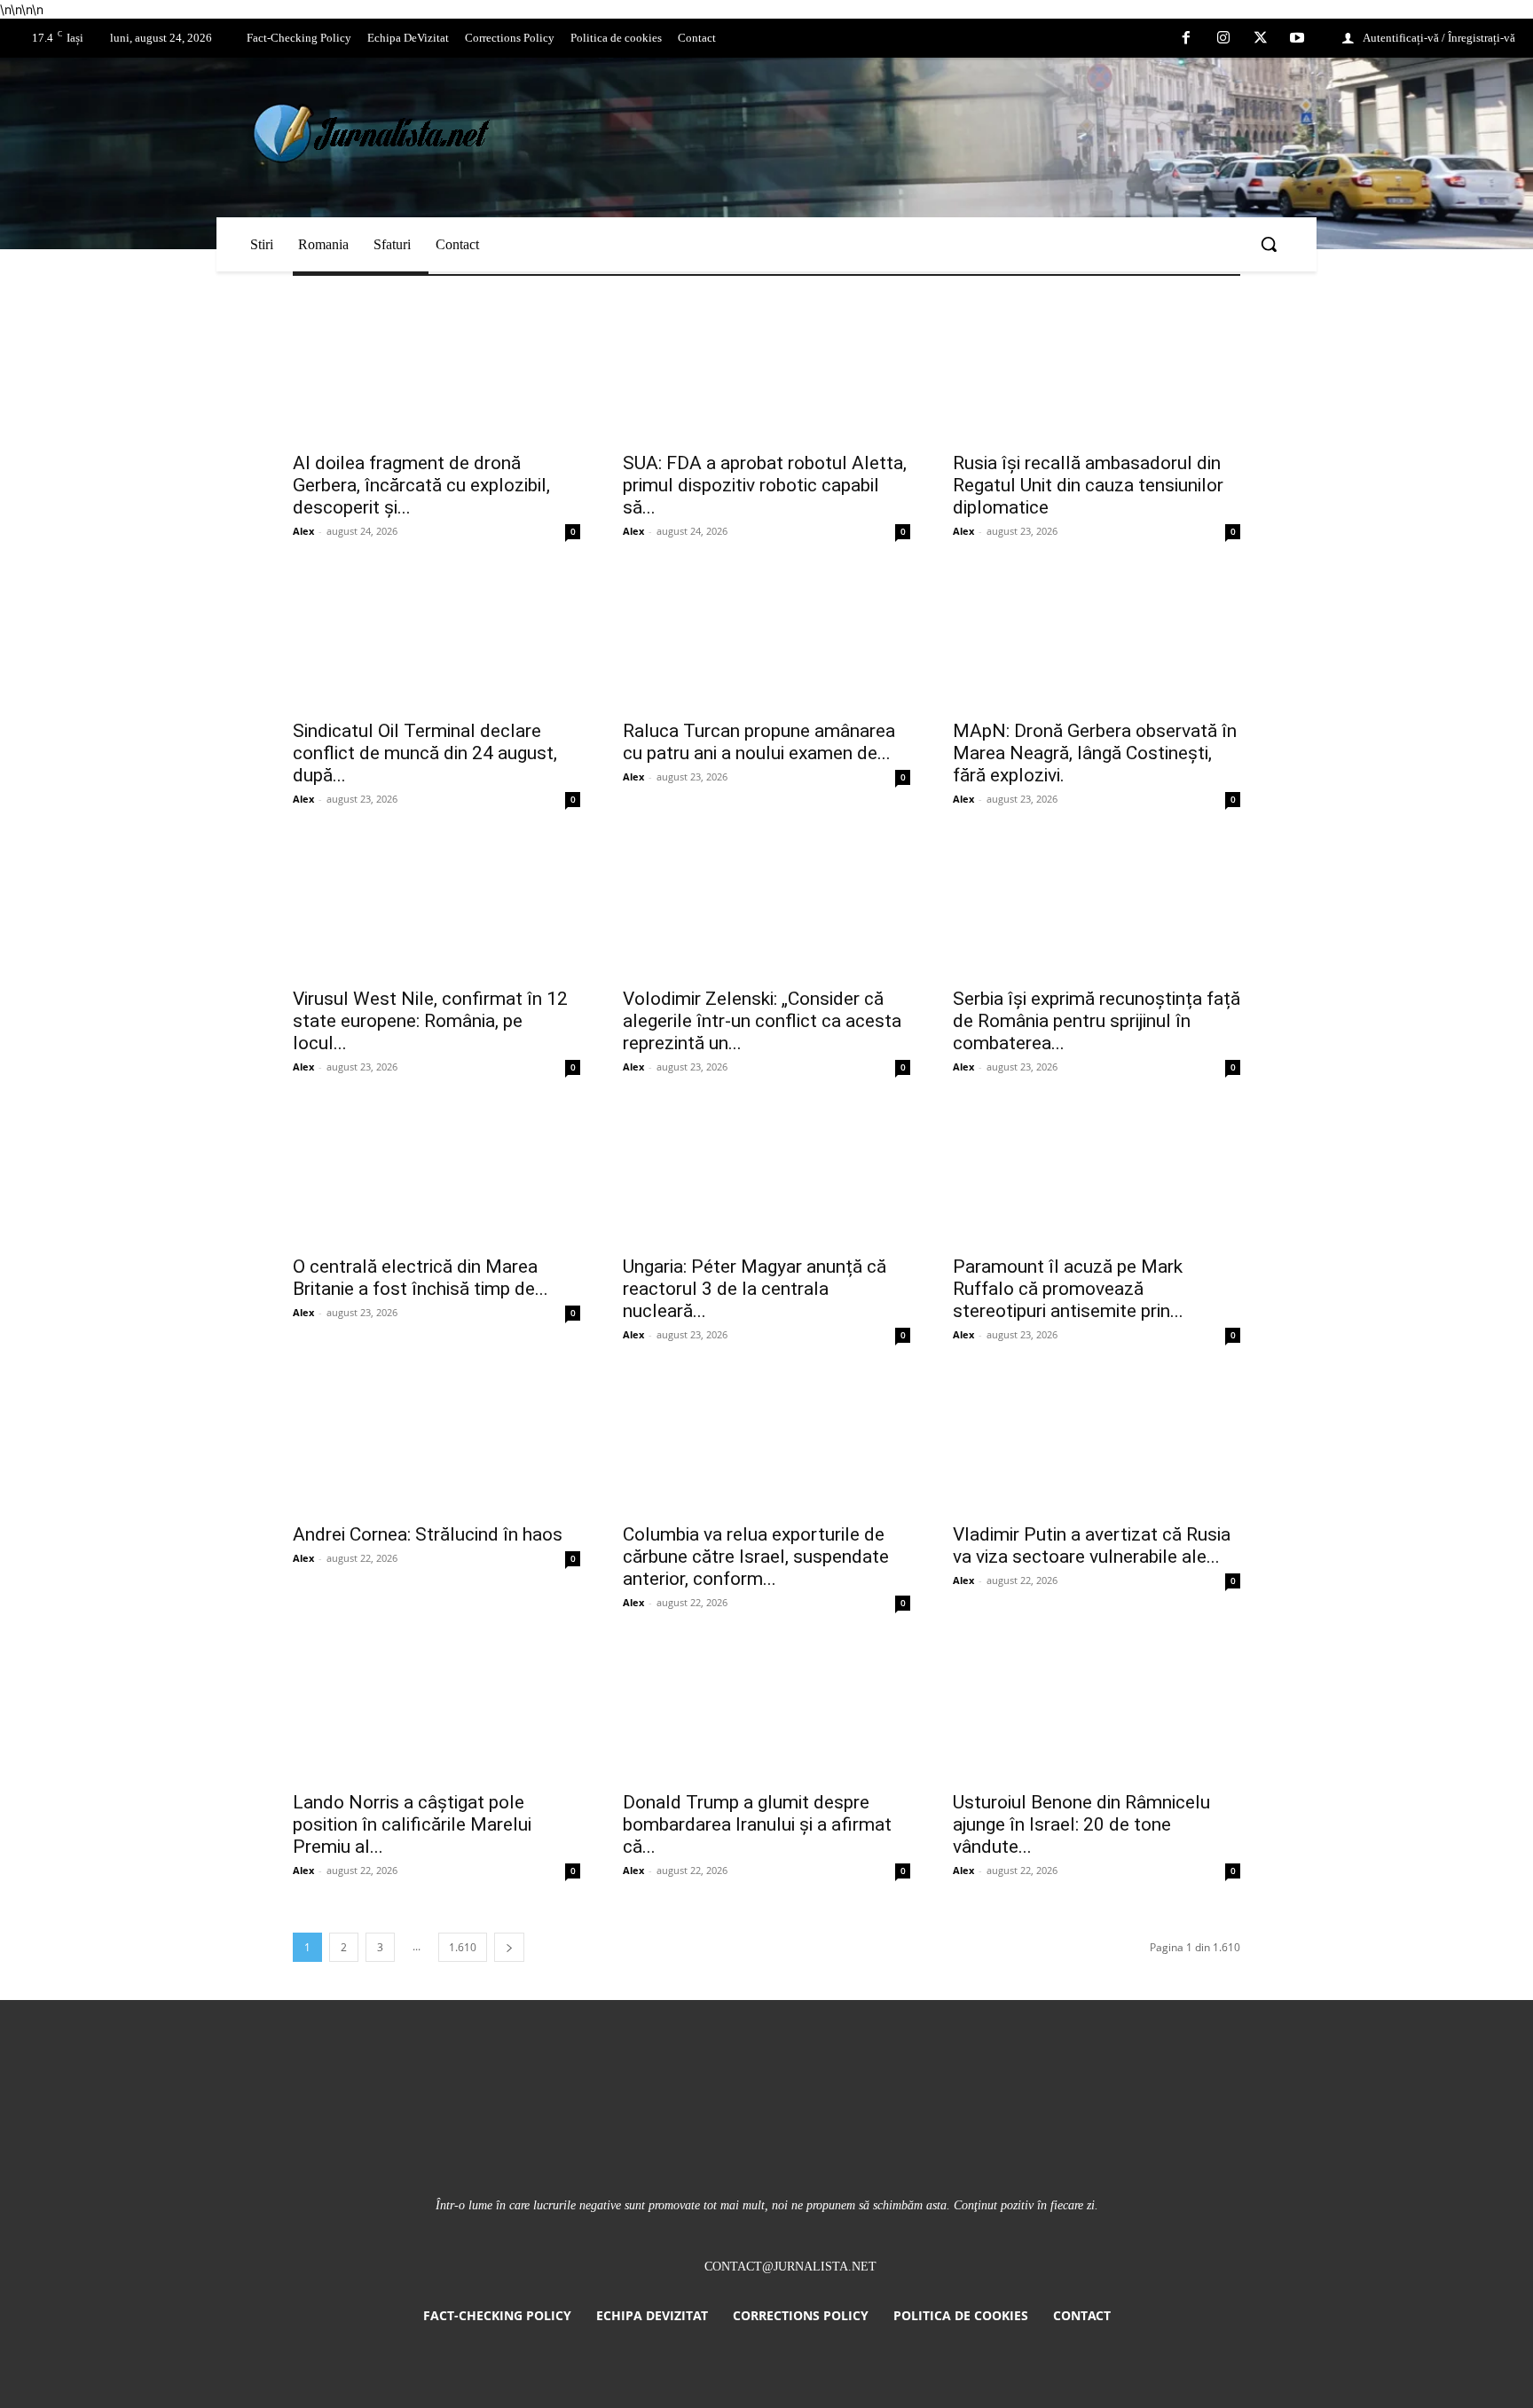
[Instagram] (1223, 39)
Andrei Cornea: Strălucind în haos (428, 1534)
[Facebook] (1187, 39)
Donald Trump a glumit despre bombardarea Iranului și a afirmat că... (757, 1824)
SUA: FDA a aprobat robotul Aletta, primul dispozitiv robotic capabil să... (765, 485)
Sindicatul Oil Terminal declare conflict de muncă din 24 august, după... (425, 753)
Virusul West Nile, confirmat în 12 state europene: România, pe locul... (430, 1021)
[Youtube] (1297, 39)
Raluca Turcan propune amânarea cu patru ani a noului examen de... (759, 742)
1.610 (463, 1947)
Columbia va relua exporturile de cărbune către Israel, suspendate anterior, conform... (756, 1557)
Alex (303, 531)
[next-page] (509, 1947)
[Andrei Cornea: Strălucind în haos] (436, 1441)
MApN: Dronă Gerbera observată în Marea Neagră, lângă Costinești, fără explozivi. (1095, 753)
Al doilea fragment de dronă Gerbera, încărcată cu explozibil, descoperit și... (421, 485)
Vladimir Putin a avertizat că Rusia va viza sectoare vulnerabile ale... (1092, 1545)
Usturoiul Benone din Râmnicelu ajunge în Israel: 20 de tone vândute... (1081, 1824)
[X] (1261, 39)
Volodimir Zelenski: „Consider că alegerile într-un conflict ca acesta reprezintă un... (762, 1021)
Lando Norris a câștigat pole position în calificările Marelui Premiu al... (412, 1824)
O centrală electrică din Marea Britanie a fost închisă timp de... (421, 1278)
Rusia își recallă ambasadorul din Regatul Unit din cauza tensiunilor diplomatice (1088, 485)
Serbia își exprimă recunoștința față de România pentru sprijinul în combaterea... (1097, 1021)
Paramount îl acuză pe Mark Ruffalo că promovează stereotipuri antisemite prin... (1068, 1289)
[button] (1269, 244)
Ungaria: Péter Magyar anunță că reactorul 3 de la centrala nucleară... (755, 1289)
